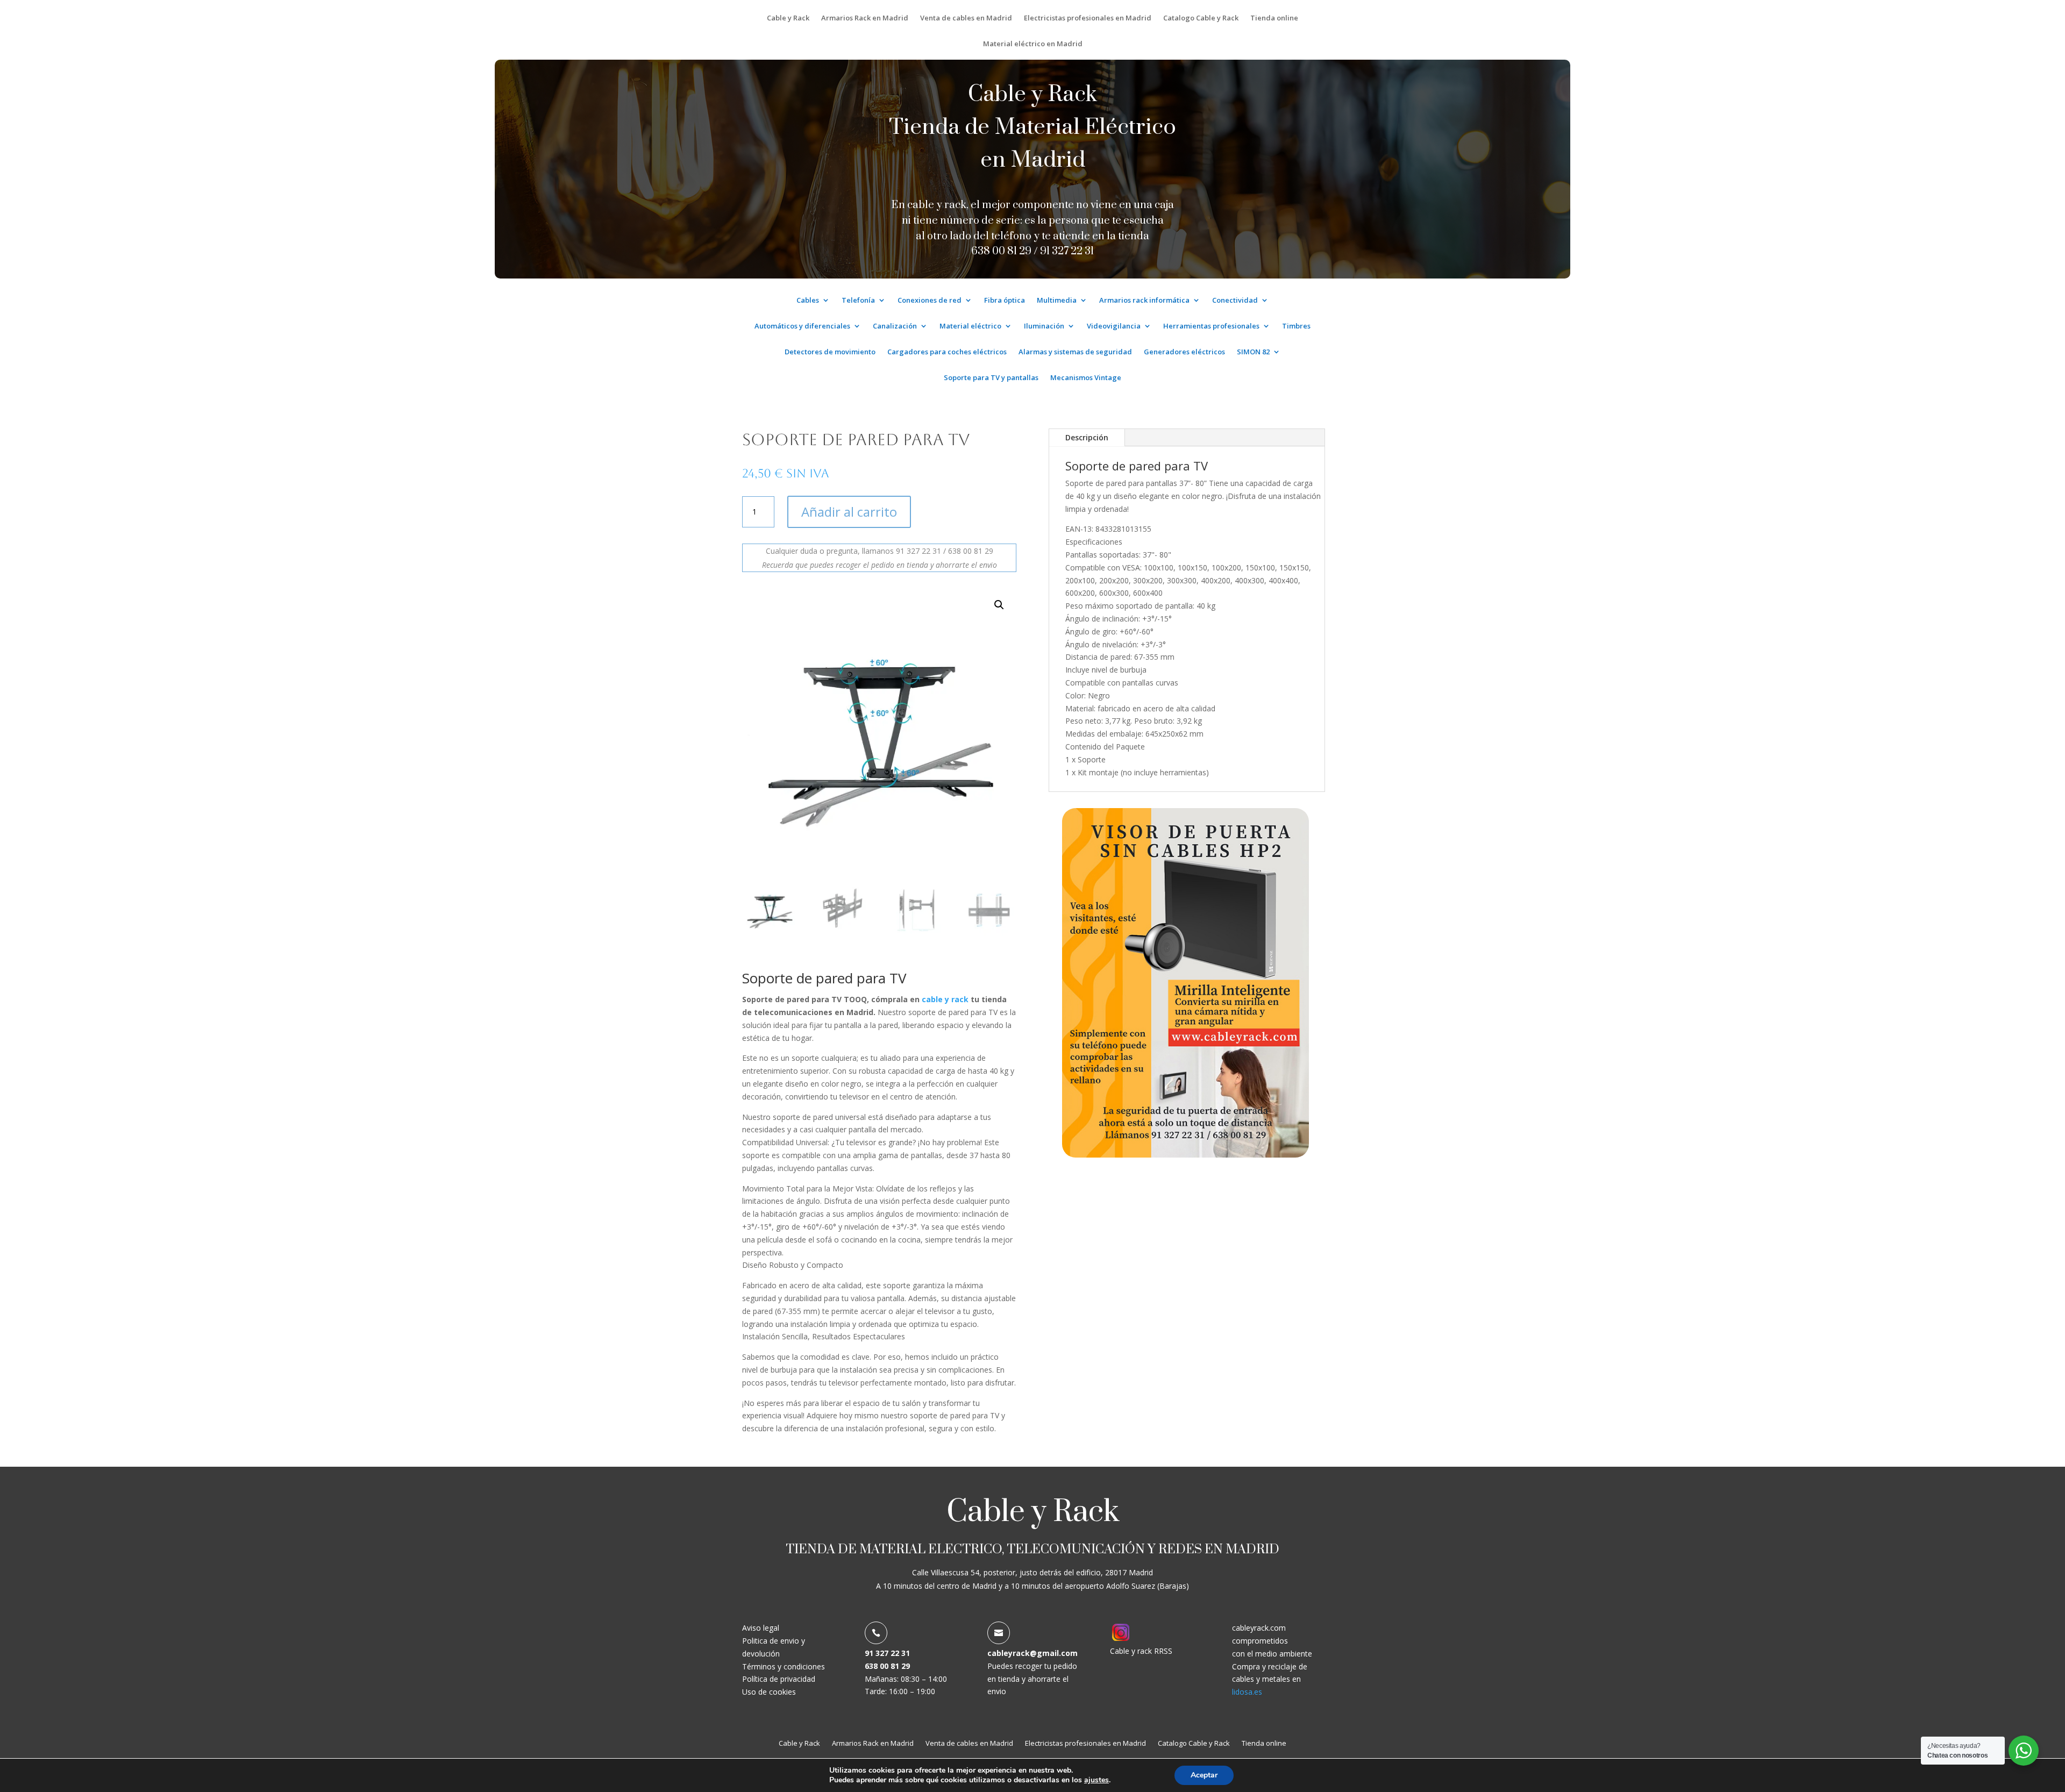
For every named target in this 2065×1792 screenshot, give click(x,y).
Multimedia (1057, 301)
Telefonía (858, 301)
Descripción (1087, 437)
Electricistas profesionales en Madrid (1088, 18)
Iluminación (1044, 326)
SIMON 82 (1253, 352)
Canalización (895, 326)
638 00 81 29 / (1006, 251)
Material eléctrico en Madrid (1033, 44)
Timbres (1296, 326)
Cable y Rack (788, 18)
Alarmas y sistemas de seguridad (1075, 352)
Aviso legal (761, 1628)
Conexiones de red (930, 301)
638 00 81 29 (887, 1666)
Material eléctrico (970, 326)
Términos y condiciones (784, 1666)
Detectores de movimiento (830, 352)
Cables (808, 301)
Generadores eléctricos (1184, 352)
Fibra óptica (1005, 301)
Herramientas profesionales (1211, 326)
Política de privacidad (779, 1679)
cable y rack (945, 999)
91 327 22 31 (1067, 251)
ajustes (1096, 1780)
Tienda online (1274, 18)
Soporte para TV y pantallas (991, 378)
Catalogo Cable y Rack (1201, 18)
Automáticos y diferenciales (802, 326)
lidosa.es (1247, 1692)
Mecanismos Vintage (1086, 378)
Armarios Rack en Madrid (865, 18)
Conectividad (1235, 301)
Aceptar (1204, 1775)
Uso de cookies (769, 1692)
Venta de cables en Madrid (966, 18)
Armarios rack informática (1144, 301)
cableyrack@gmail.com (1032, 1653)
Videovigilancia (1114, 326)
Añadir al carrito (849, 512)
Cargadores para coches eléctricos (947, 352)
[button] (999, 605)
